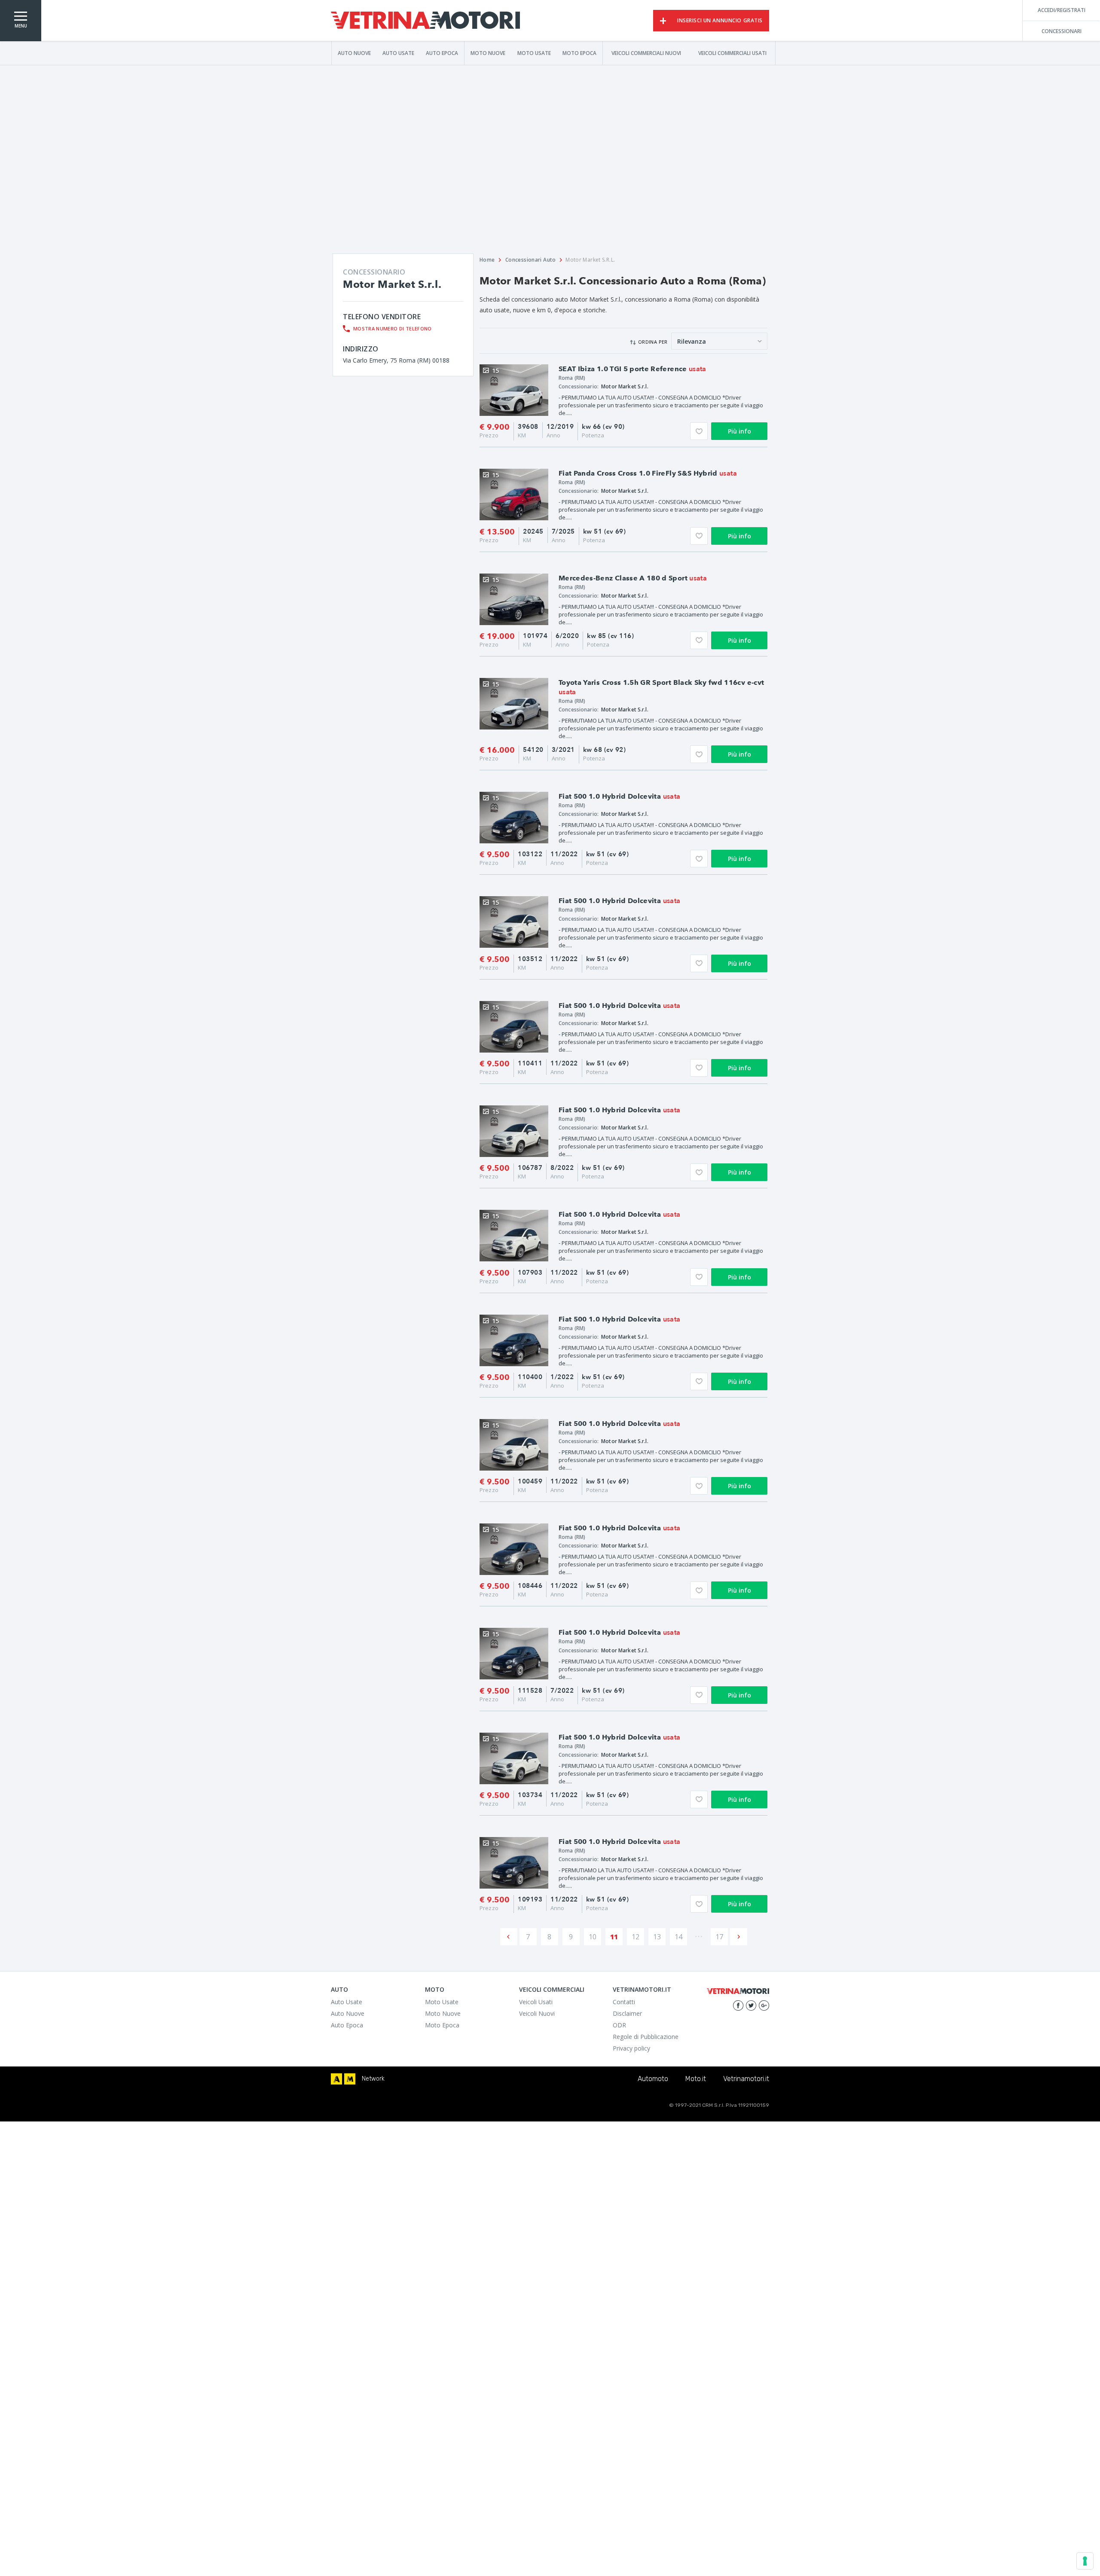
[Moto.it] (350, 2079)
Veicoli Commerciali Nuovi (646, 53)
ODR (619, 2025)
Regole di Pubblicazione (646, 2037)
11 (614, 1937)
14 (678, 1937)
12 (636, 1937)
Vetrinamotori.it (746, 2079)
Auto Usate (398, 53)
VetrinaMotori (425, 21)
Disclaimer (627, 2013)
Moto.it (696, 2079)
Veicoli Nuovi (537, 2013)
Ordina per (653, 342)
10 (593, 1937)
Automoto (653, 2079)
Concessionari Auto (531, 260)
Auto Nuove (354, 53)
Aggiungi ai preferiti (699, 431)
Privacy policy (631, 2048)
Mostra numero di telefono (393, 328)
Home (487, 260)
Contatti (624, 2002)
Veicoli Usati (536, 2002)
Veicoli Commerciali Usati (732, 53)
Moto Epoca (579, 53)
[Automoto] (336, 2079)
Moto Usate (534, 53)
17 (719, 1937)
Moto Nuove (488, 53)
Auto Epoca (442, 53)
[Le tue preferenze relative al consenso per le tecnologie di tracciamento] (1085, 2561)
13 (657, 1937)
